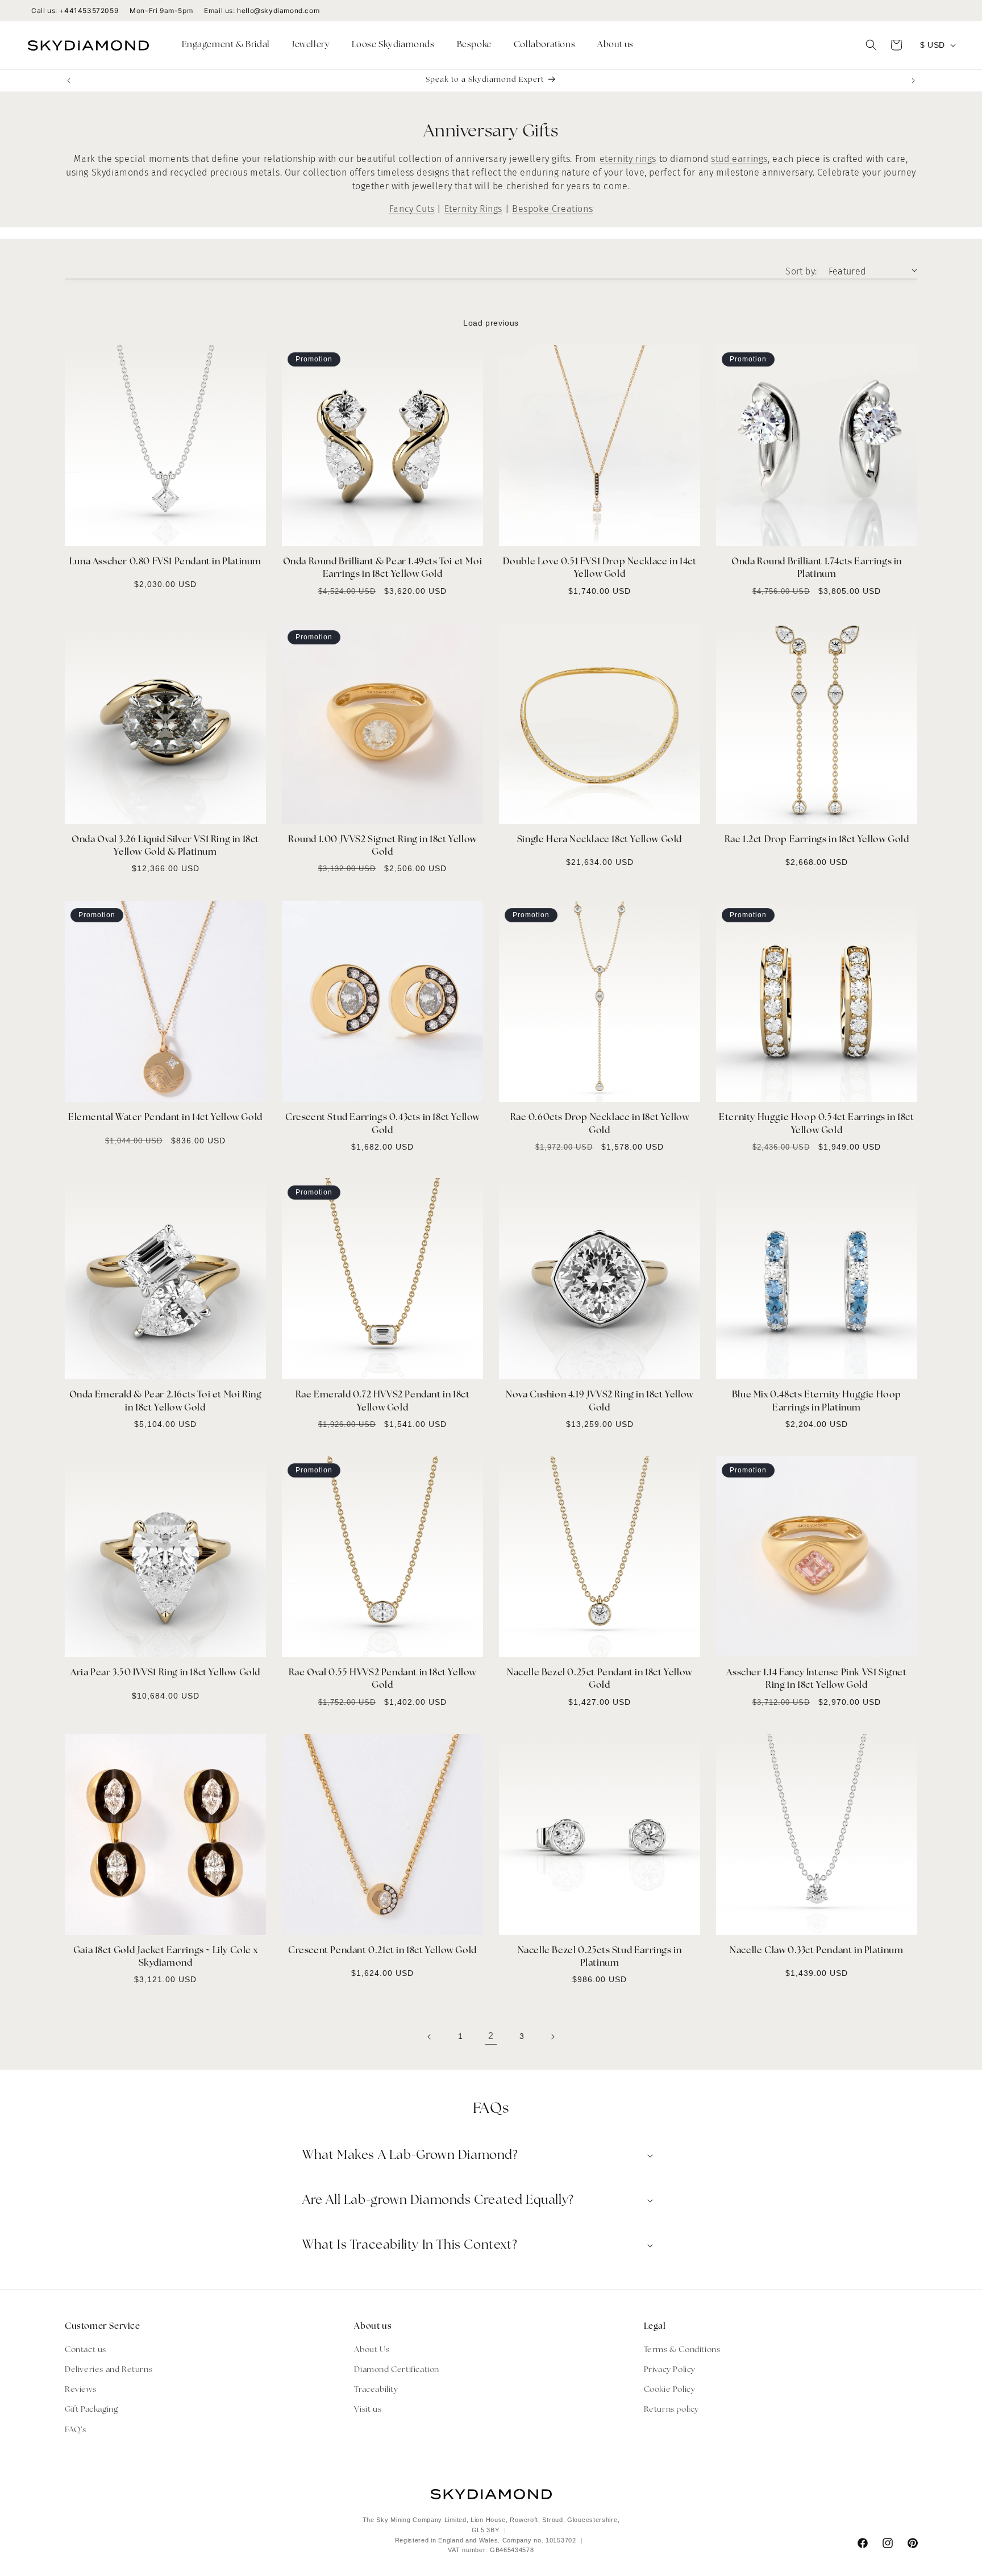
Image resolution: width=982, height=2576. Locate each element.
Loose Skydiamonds (393, 45)
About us (615, 45)
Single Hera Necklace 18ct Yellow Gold (600, 840)
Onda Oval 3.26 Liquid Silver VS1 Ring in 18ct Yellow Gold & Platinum (165, 846)
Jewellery (311, 45)
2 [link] (491, 2036)
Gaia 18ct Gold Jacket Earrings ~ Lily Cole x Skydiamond (165, 1957)
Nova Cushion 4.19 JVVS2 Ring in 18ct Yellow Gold (600, 1401)
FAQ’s (76, 2430)
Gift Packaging (91, 2410)
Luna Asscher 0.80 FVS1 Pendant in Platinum (165, 562)
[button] (230, 45)
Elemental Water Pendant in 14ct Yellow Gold (165, 1118)
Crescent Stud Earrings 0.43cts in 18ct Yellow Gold (382, 1124)
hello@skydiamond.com (278, 11)
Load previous (491, 323)
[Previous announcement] (69, 81)
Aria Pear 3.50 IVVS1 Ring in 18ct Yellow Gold (165, 1673)
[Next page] (552, 2037)
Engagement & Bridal (226, 45)
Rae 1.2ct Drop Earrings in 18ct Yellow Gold (817, 840)
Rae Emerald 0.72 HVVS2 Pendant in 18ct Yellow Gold (383, 1401)
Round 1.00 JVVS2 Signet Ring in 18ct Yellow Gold (382, 846)
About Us (372, 2350)
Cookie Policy (670, 2389)
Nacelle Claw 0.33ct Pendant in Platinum (816, 1951)
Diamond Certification (397, 2369)
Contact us (86, 2350)
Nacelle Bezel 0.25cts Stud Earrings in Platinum (600, 1957)
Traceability (376, 2389)
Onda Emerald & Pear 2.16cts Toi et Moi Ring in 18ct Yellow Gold (166, 1401)
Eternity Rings (473, 209)
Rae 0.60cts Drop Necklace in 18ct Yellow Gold (600, 1124)
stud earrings (739, 159)
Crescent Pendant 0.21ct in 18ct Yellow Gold (382, 1951)
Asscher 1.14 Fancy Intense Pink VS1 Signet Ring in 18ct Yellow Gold (816, 1679)
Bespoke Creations (552, 209)
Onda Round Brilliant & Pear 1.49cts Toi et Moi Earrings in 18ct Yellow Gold (383, 568)
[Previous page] (430, 2037)
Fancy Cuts (412, 209)
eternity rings (628, 159)
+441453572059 (89, 11)
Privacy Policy (670, 2369)
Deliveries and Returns (109, 2369)
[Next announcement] (913, 81)
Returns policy (671, 2410)
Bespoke (474, 45)
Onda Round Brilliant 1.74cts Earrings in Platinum (817, 568)
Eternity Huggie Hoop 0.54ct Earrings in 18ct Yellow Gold (816, 1124)
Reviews (80, 2389)
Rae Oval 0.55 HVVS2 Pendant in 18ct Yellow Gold (382, 1679)
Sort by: (801, 271)
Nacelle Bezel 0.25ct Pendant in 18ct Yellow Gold (600, 1679)
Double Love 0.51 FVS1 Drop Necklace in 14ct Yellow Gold (600, 568)
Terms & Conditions (682, 2350)
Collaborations (544, 45)
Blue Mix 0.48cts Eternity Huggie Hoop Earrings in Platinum (817, 1401)
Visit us (368, 2410)
